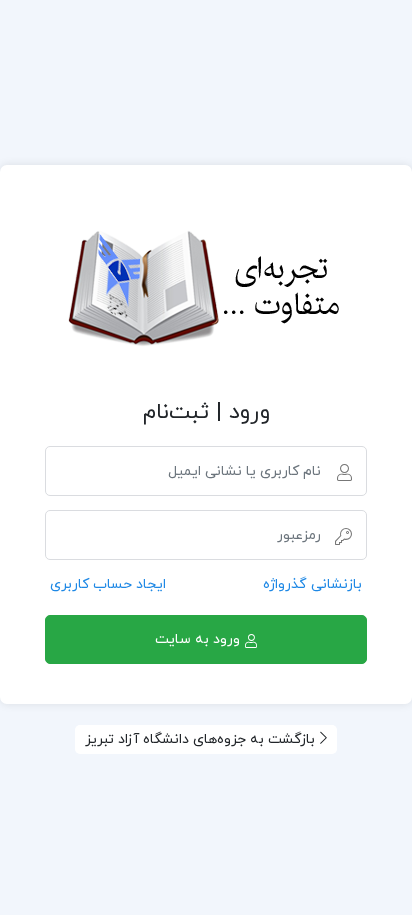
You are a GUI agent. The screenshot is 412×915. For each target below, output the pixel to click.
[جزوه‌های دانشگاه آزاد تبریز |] (206, 290)
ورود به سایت (197, 639)
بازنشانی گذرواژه (312, 584)
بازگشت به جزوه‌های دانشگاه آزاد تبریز (200, 739)
